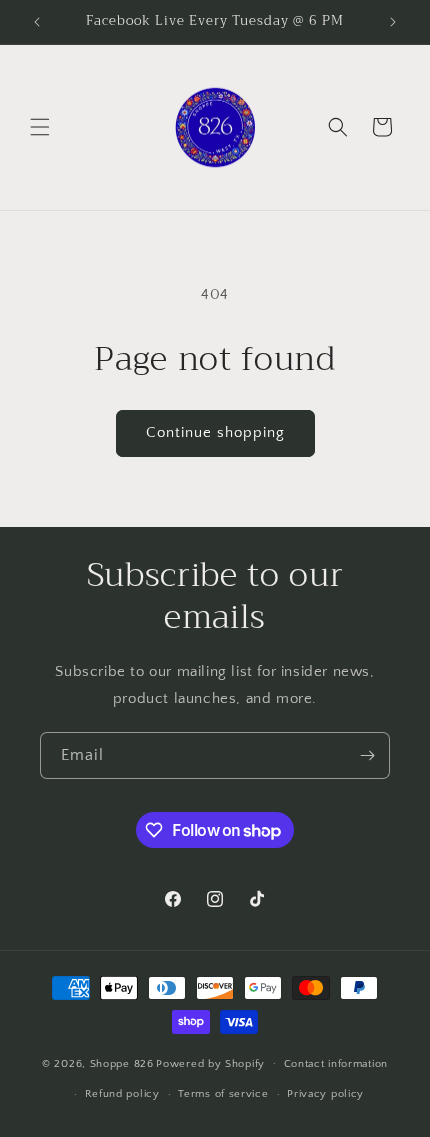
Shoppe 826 (122, 1063)
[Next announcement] (393, 22)
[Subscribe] (367, 755)
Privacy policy (325, 1094)
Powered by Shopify (210, 1063)
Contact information (336, 1064)
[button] (40, 127)
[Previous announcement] (37, 22)
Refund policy (122, 1094)
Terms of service (223, 1094)
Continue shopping (215, 432)
